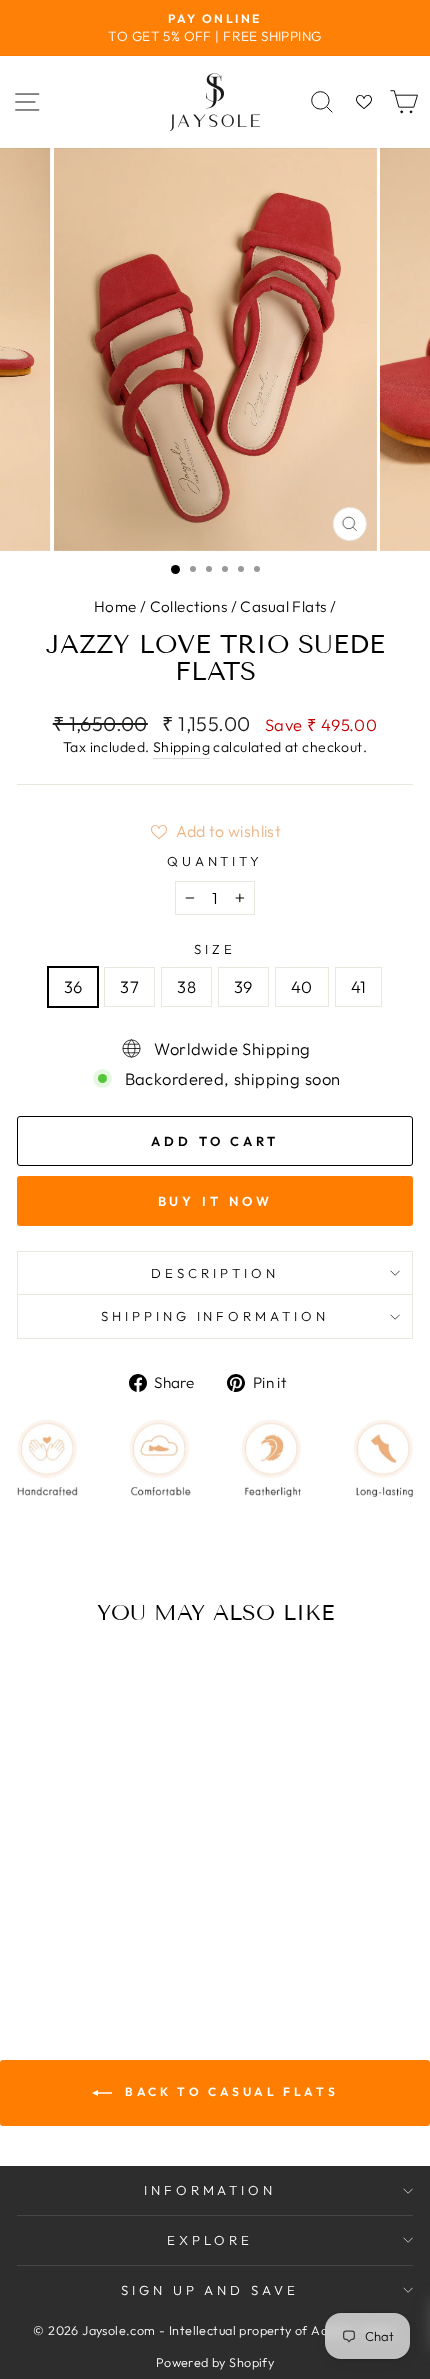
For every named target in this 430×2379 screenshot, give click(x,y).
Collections (189, 606)
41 (359, 986)
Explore (210, 2240)
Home (115, 606)
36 (73, 986)
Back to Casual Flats (229, 2091)
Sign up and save (210, 2290)
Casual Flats (283, 606)
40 (302, 986)
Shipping (181, 747)
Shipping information (215, 1316)
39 (243, 986)
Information (210, 2190)
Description (215, 1273)
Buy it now (215, 1201)
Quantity (215, 861)
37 (129, 986)
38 (186, 986)
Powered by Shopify (215, 2362)
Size (215, 949)
